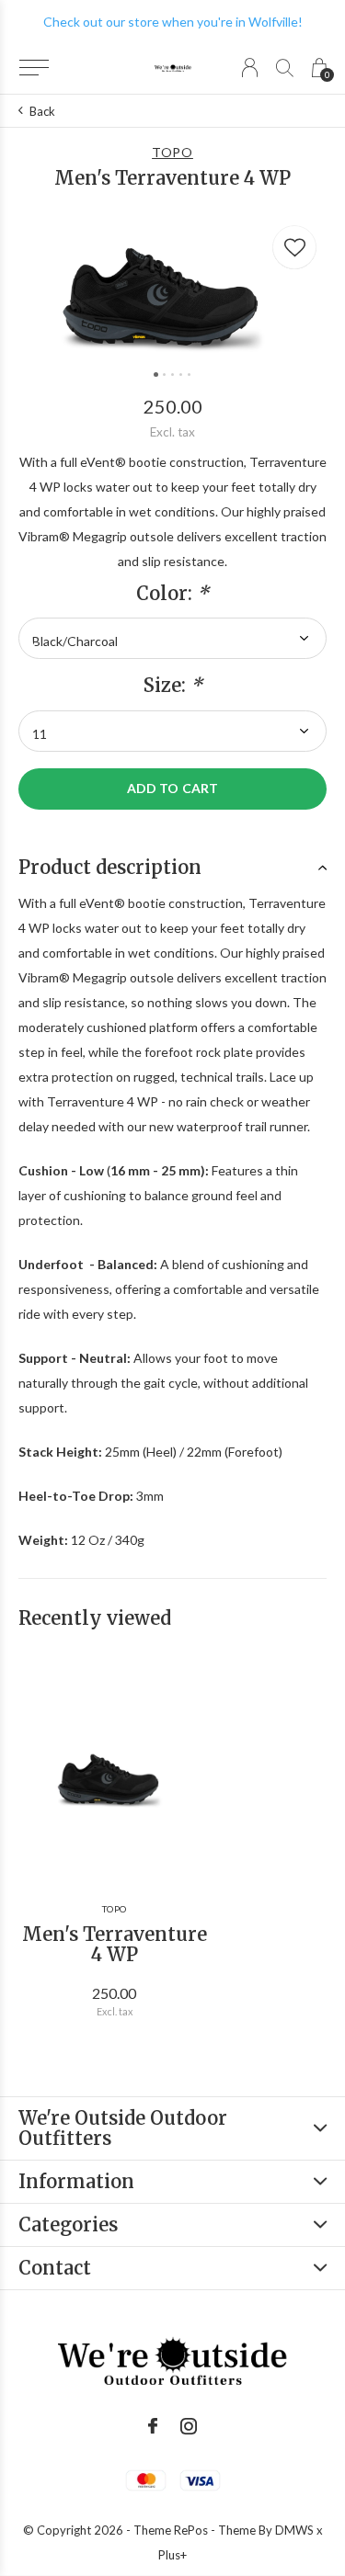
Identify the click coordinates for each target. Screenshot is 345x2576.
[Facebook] (153, 2426)
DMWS (294, 2530)
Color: (172, 594)
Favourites (294, 247)
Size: (173, 686)
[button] (34, 68)
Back (42, 111)
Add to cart (172, 788)
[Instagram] (189, 2426)
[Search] (285, 68)
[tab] (172, 868)
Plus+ (172, 2555)
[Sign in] (250, 68)
